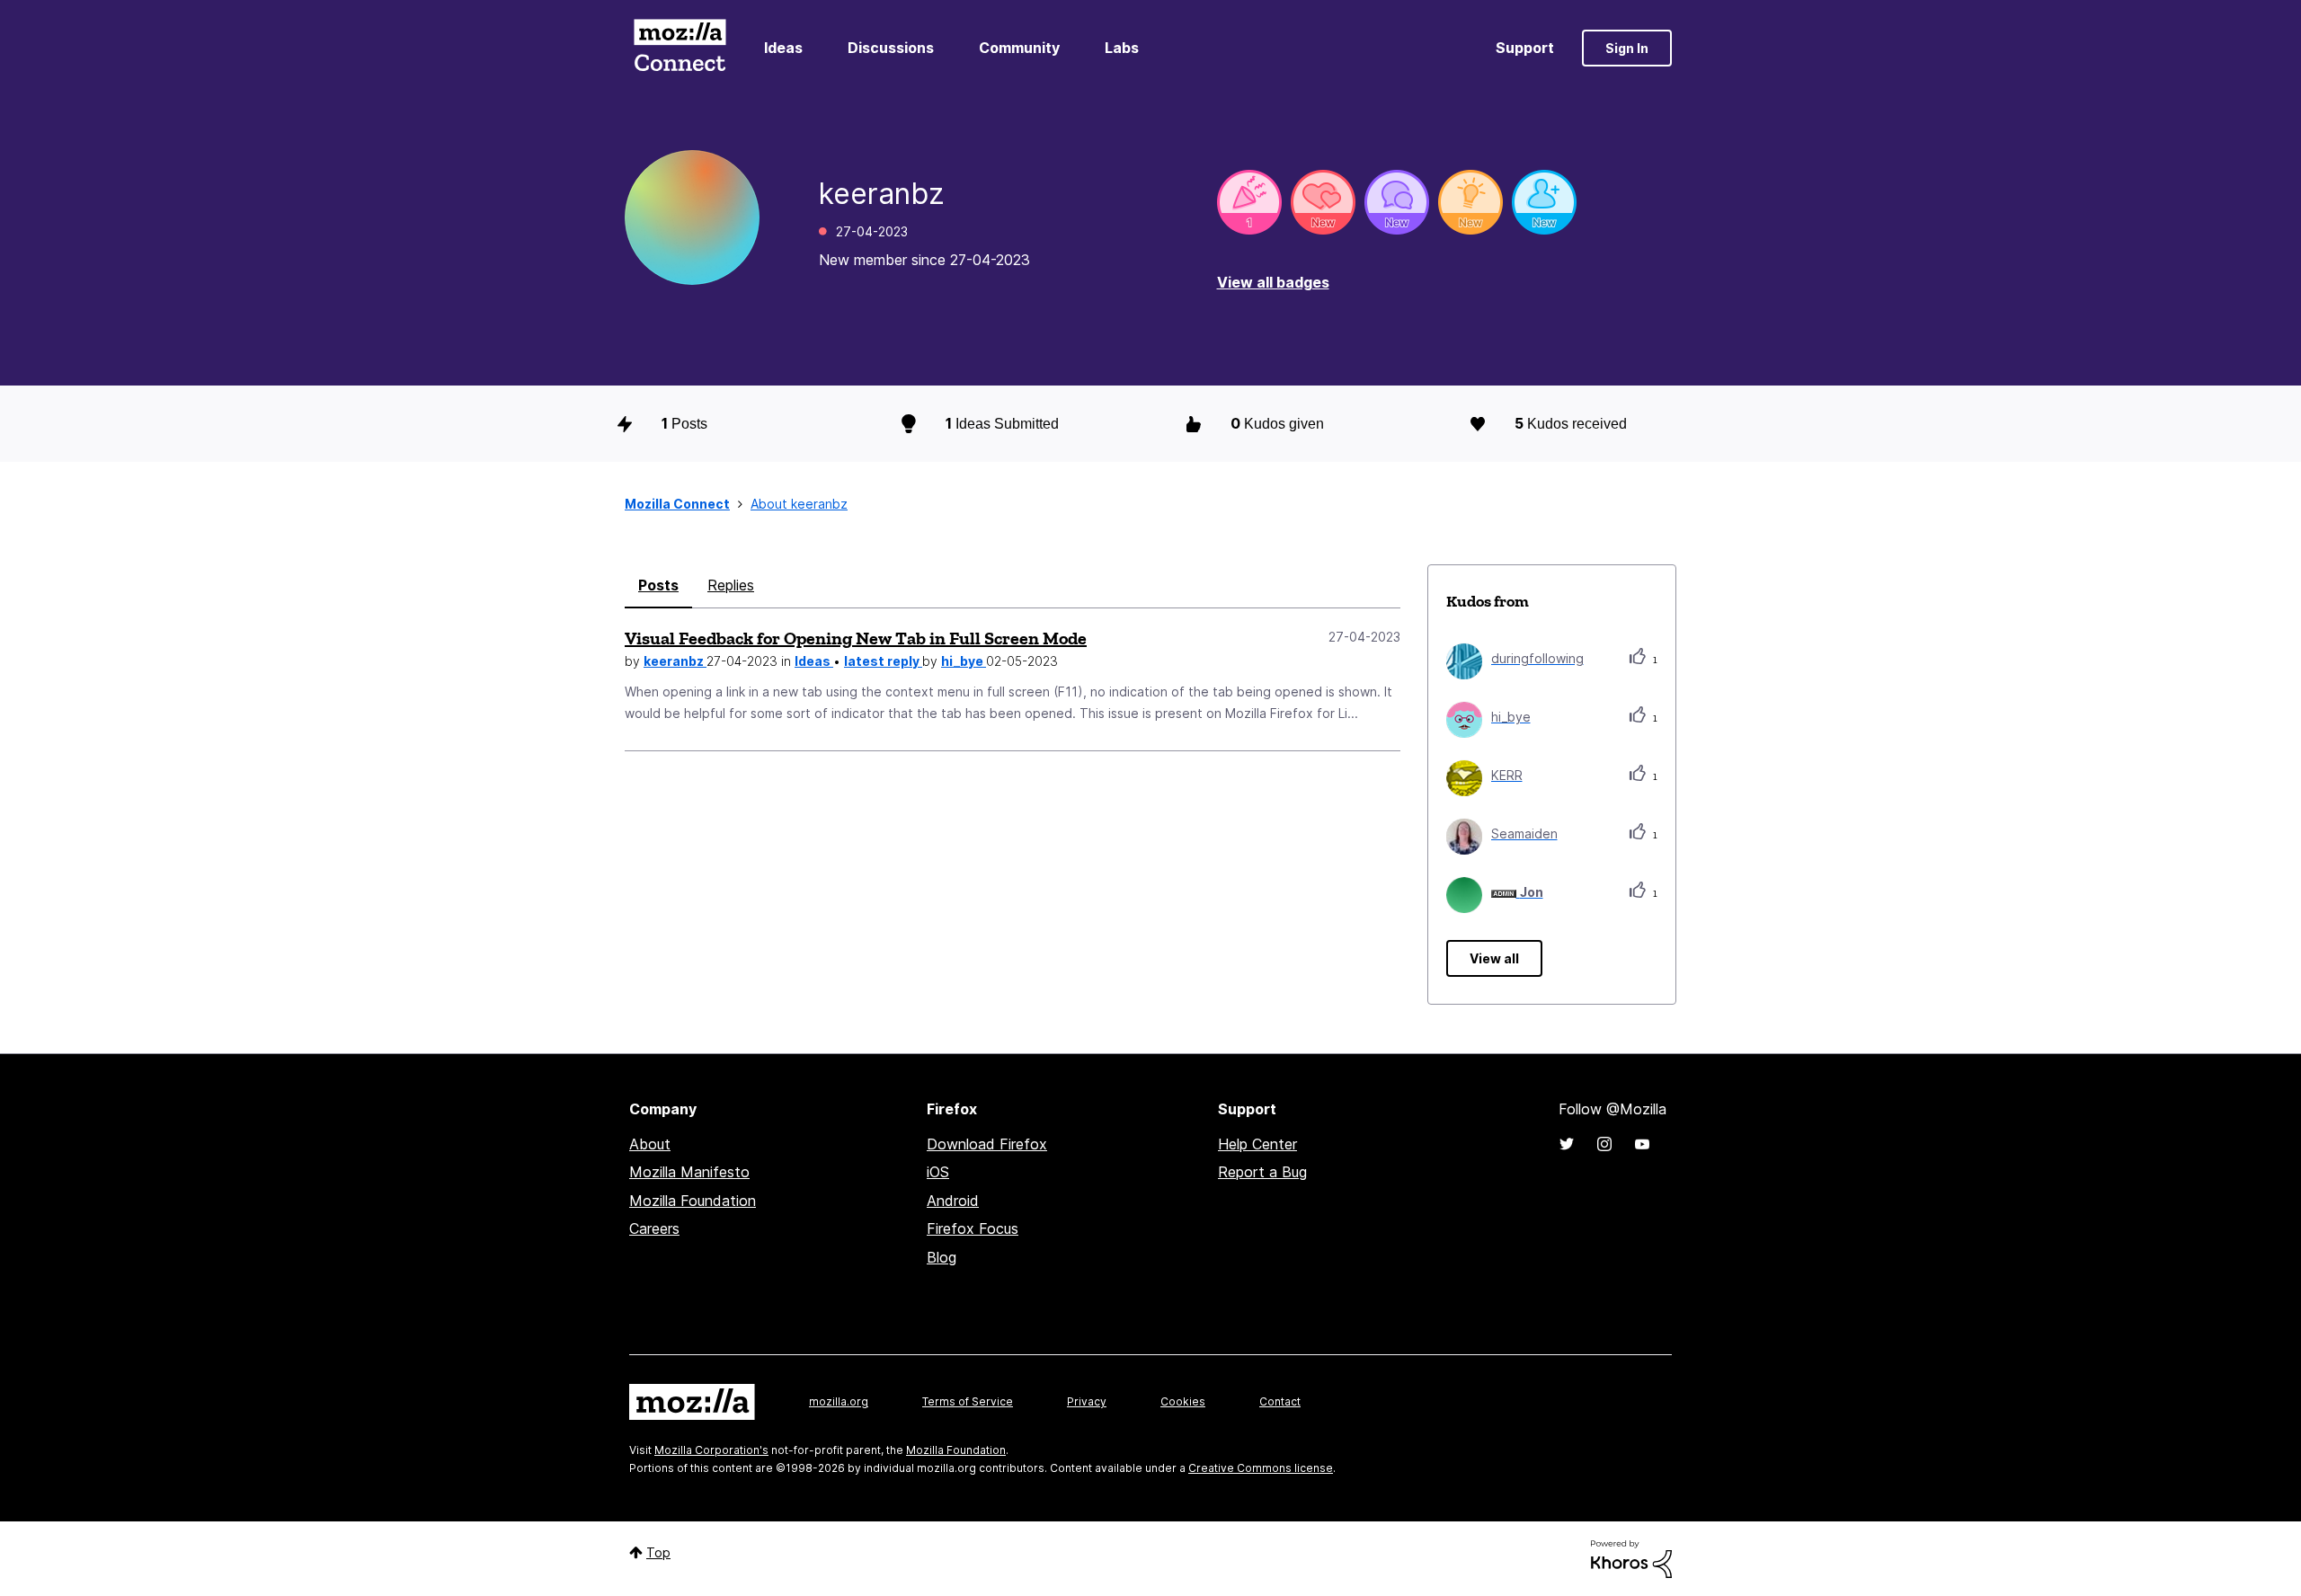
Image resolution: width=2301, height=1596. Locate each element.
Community (1019, 48)
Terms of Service (968, 1401)
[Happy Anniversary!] (1249, 202)
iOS (938, 1172)
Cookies (1183, 1401)
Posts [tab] (658, 585)
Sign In (1627, 48)
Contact (1280, 1401)
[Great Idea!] (1470, 202)
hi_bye (964, 661)
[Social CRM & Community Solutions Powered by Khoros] (1631, 1558)
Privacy (1087, 1401)
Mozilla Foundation (693, 1201)
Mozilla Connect (680, 48)
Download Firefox (987, 1144)
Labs (1122, 48)
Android (953, 1201)
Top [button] (658, 1552)
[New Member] (1544, 202)
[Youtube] (1642, 1144)
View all (1494, 958)
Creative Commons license (1261, 1468)
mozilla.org (839, 1401)
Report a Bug (1262, 1172)
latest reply (883, 661)
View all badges (1273, 282)
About (650, 1144)
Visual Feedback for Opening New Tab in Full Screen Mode (856, 638)
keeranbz (675, 661)
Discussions (891, 48)
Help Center (1257, 1144)
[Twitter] (1567, 1144)
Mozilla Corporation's (711, 1450)
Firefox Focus (973, 1228)
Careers (654, 1228)
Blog (942, 1257)
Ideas (783, 48)
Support (1525, 48)
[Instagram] (1604, 1144)
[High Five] (1323, 202)
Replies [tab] (731, 585)
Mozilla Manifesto (689, 1172)
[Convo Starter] (1397, 202)
